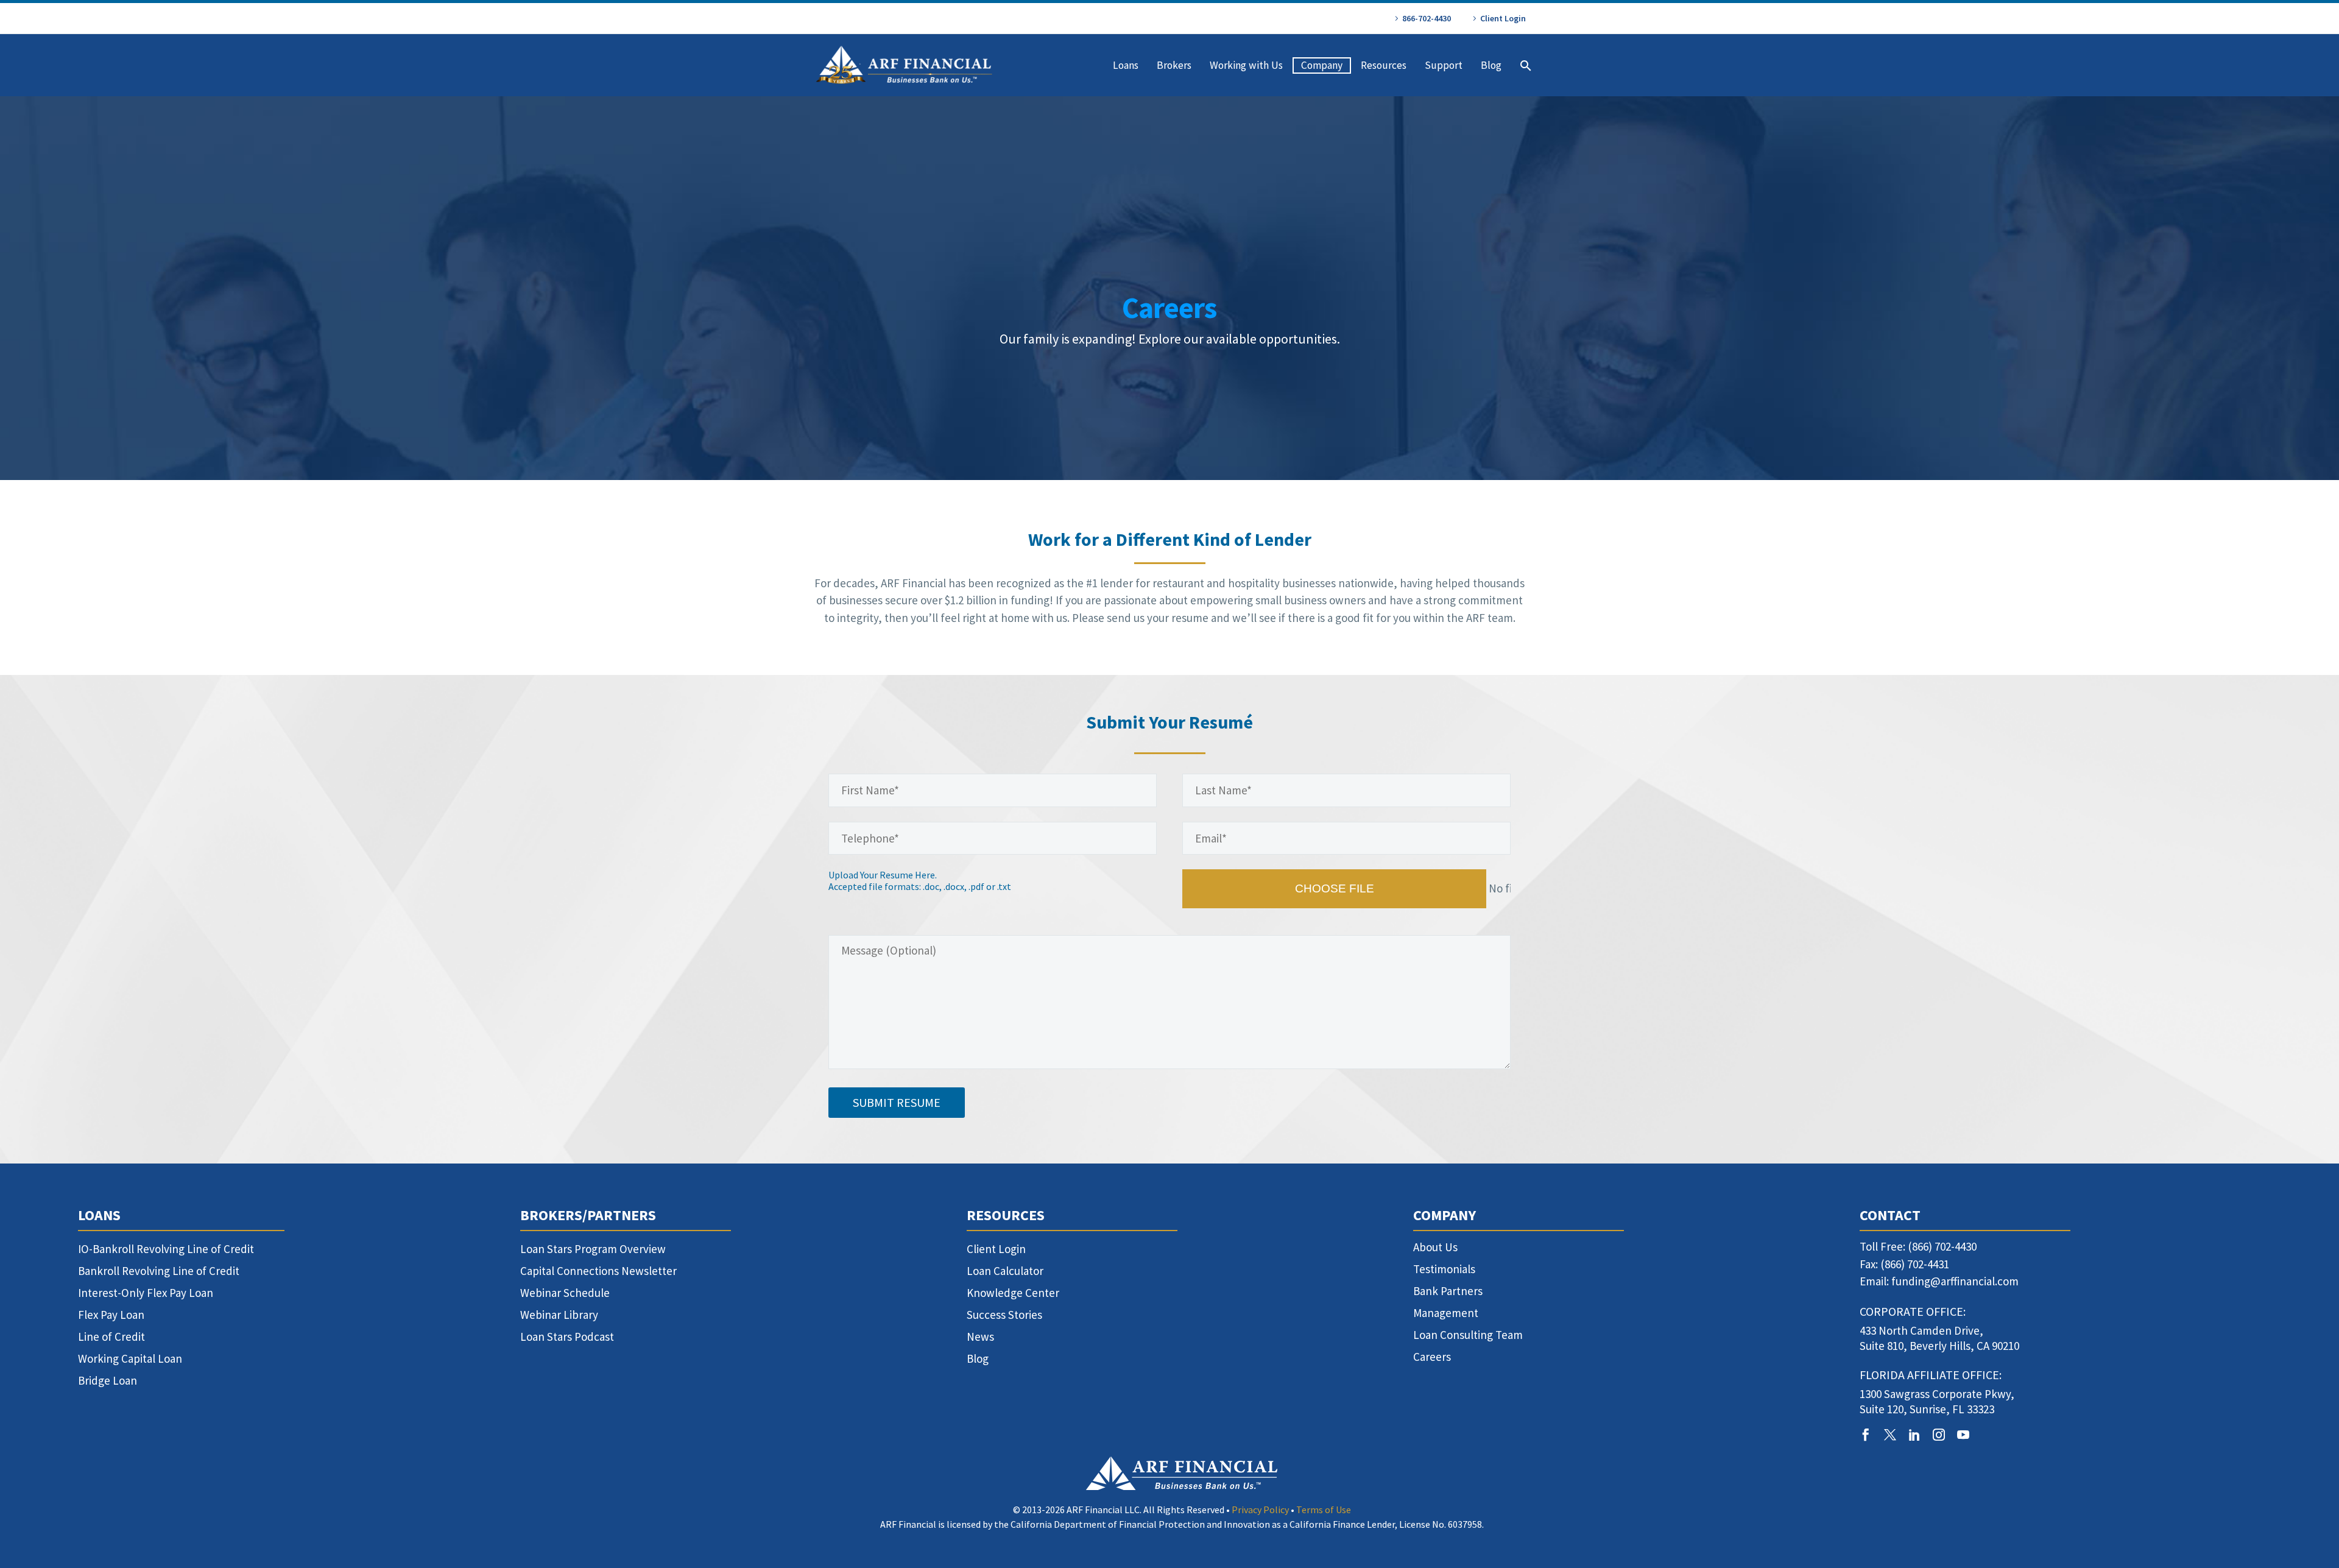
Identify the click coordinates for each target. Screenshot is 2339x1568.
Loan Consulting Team (1468, 1335)
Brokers (1174, 65)
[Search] (1524, 65)
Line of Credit (111, 1337)
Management (1446, 1313)
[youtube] (1963, 1435)
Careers (1432, 1357)
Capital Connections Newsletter (598, 1271)
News (980, 1337)
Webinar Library (559, 1315)
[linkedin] (1914, 1435)
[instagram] (1939, 1435)
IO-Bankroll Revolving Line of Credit (166, 1249)
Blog (1491, 65)
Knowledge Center (1013, 1293)
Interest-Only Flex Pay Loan (146, 1293)
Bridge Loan (108, 1380)
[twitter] (1890, 1435)
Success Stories (1004, 1315)
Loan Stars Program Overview (593, 1249)
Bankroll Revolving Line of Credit (159, 1271)
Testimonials (1444, 1269)
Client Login (1503, 18)
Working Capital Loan (130, 1358)
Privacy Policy (1260, 1510)
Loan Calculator (1005, 1271)
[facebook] (1866, 1435)
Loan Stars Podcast (567, 1337)
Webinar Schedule (565, 1293)
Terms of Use (1324, 1510)
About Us (1435, 1247)
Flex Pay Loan (111, 1315)
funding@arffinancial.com (1955, 1281)
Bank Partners (1448, 1291)
